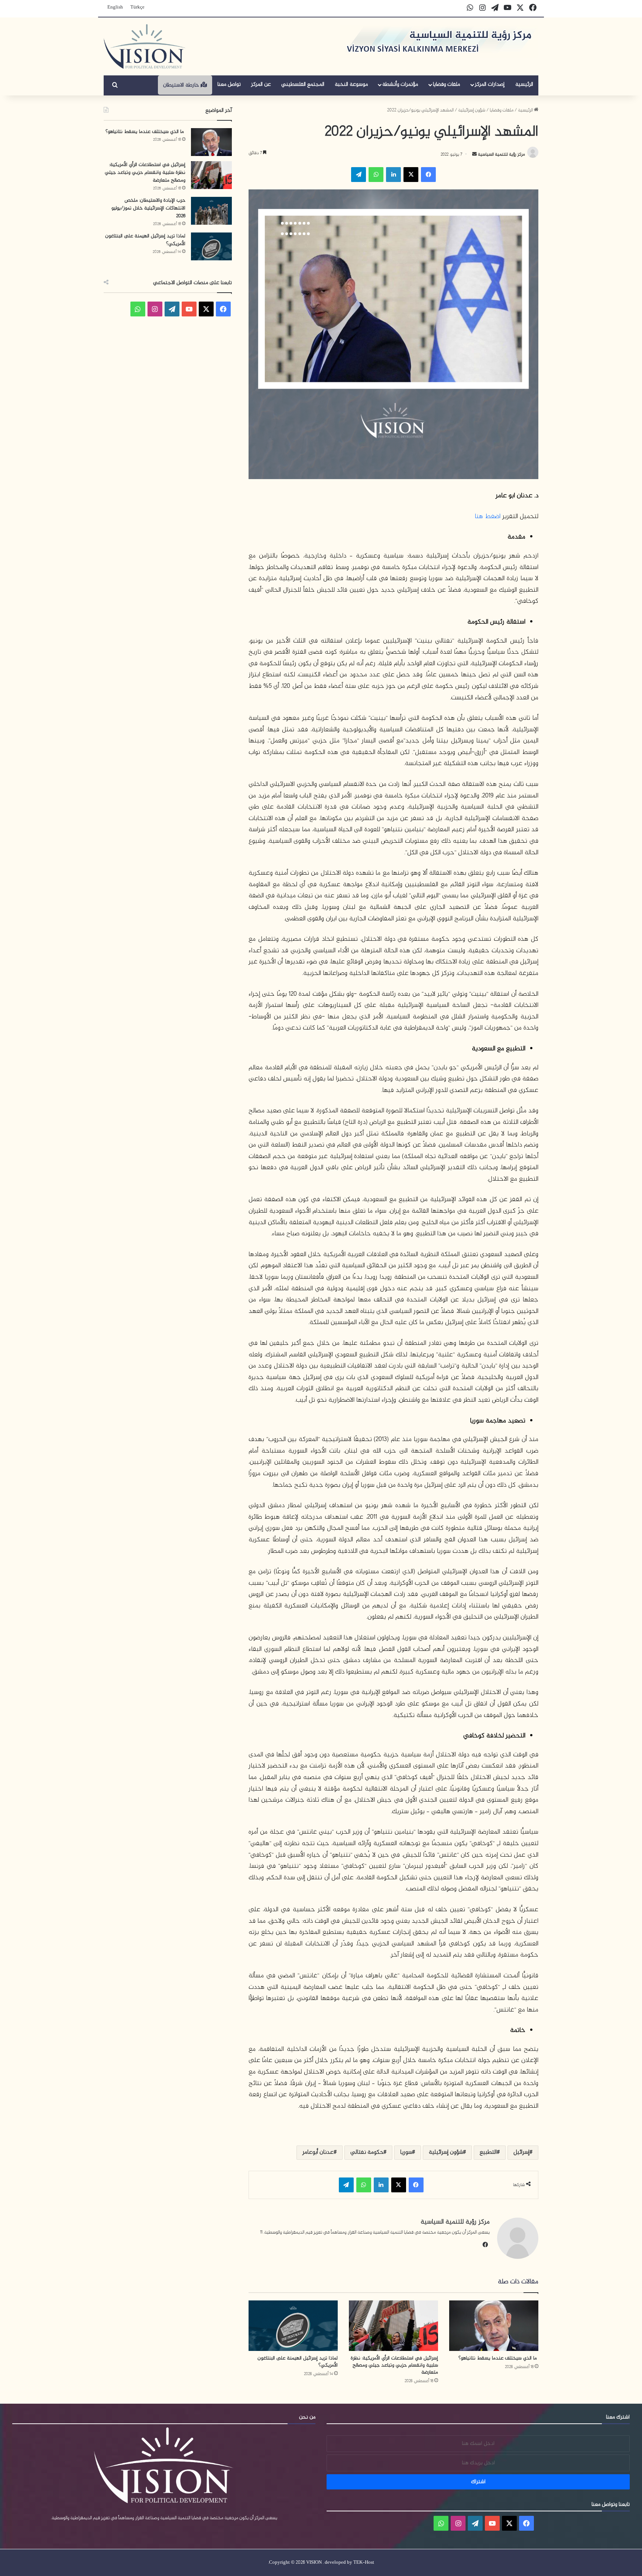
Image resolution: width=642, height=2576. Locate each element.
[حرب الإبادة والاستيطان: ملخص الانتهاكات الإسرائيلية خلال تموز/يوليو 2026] (211, 211)
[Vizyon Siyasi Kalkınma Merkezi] (145, 46)
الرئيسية (524, 84)
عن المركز (261, 84)
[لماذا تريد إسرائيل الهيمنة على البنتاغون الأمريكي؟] (293, 2325)
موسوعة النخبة (351, 84)
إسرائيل (521, 2152)
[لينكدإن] (393, 175)
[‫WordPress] (172, 309)
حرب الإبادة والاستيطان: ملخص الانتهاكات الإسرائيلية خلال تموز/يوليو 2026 (148, 208)
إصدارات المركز (490, 84)
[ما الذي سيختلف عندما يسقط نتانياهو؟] (494, 2325)
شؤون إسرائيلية (472, 110)
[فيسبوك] (428, 175)
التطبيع (488, 2152)
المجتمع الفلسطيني (303, 84)
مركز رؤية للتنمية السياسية (501, 155)
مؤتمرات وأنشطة (400, 84)
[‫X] (411, 175)
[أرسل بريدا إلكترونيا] (474, 155)
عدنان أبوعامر (318, 2152)
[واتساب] (376, 175)
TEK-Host (364, 2563)
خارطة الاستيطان (182, 85)
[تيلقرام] (359, 175)
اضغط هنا (488, 517)
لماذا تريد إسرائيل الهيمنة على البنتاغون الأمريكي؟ (298, 2362)
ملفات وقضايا (446, 84)
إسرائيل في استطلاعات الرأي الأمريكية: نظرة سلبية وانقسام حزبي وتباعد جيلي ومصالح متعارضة (394, 2365)
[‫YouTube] (189, 309)
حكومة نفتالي (367, 2152)
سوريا (406, 2152)
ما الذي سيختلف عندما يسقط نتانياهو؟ (498, 2358)
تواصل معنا (229, 84)
